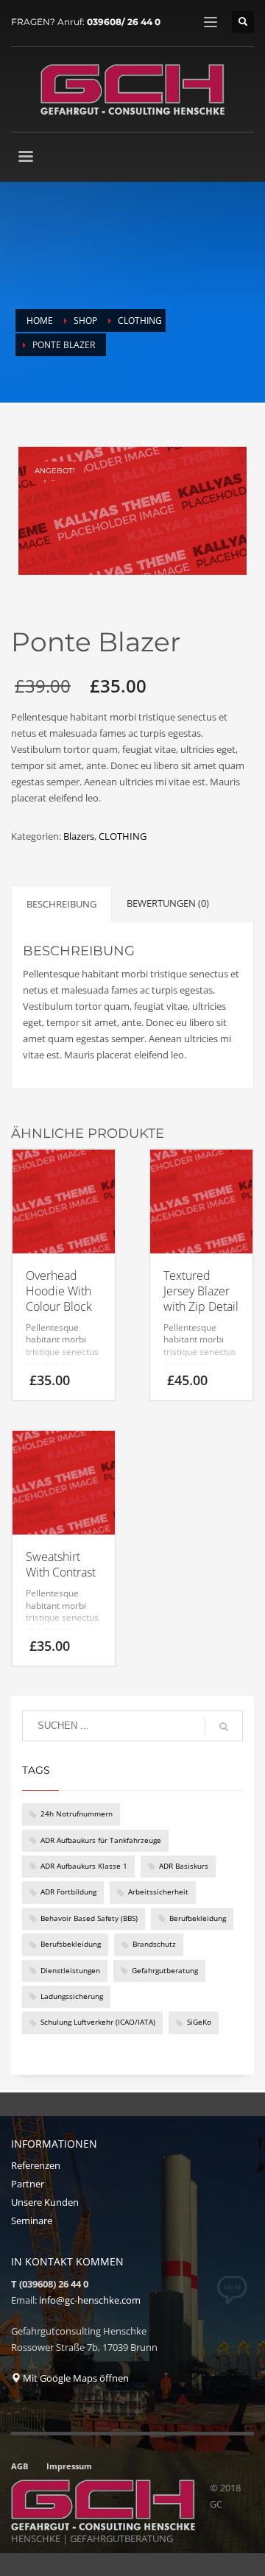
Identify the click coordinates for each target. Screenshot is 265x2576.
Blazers (79, 836)
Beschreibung (61, 904)
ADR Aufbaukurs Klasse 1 (84, 1866)
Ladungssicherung (72, 1996)
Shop (85, 321)
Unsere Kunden (45, 2202)
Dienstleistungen (70, 1971)
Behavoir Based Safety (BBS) (89, 1918)
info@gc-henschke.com (90, 2300)
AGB (20, 2466)
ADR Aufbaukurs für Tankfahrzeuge (101, 1840)
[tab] (61, 903)
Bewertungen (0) (168, 903)
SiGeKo (199, 2022)
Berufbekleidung (198, 1918)
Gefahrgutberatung (165, 1971)
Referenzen (36, 2165)
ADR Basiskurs (184, 1866)
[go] (224, 1727)
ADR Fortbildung (68, 1892)
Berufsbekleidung (71, 1944)
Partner (28, 2184)
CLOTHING (140, 321)
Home (40, 321)
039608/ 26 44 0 (124, 22)
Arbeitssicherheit (158, 1892)
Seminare (32, 2221)
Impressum (69, 2466)
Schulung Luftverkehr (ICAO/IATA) (98, 2022)
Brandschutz (154, 1944)
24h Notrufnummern (77, 1814)
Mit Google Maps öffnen (75, 2378)
